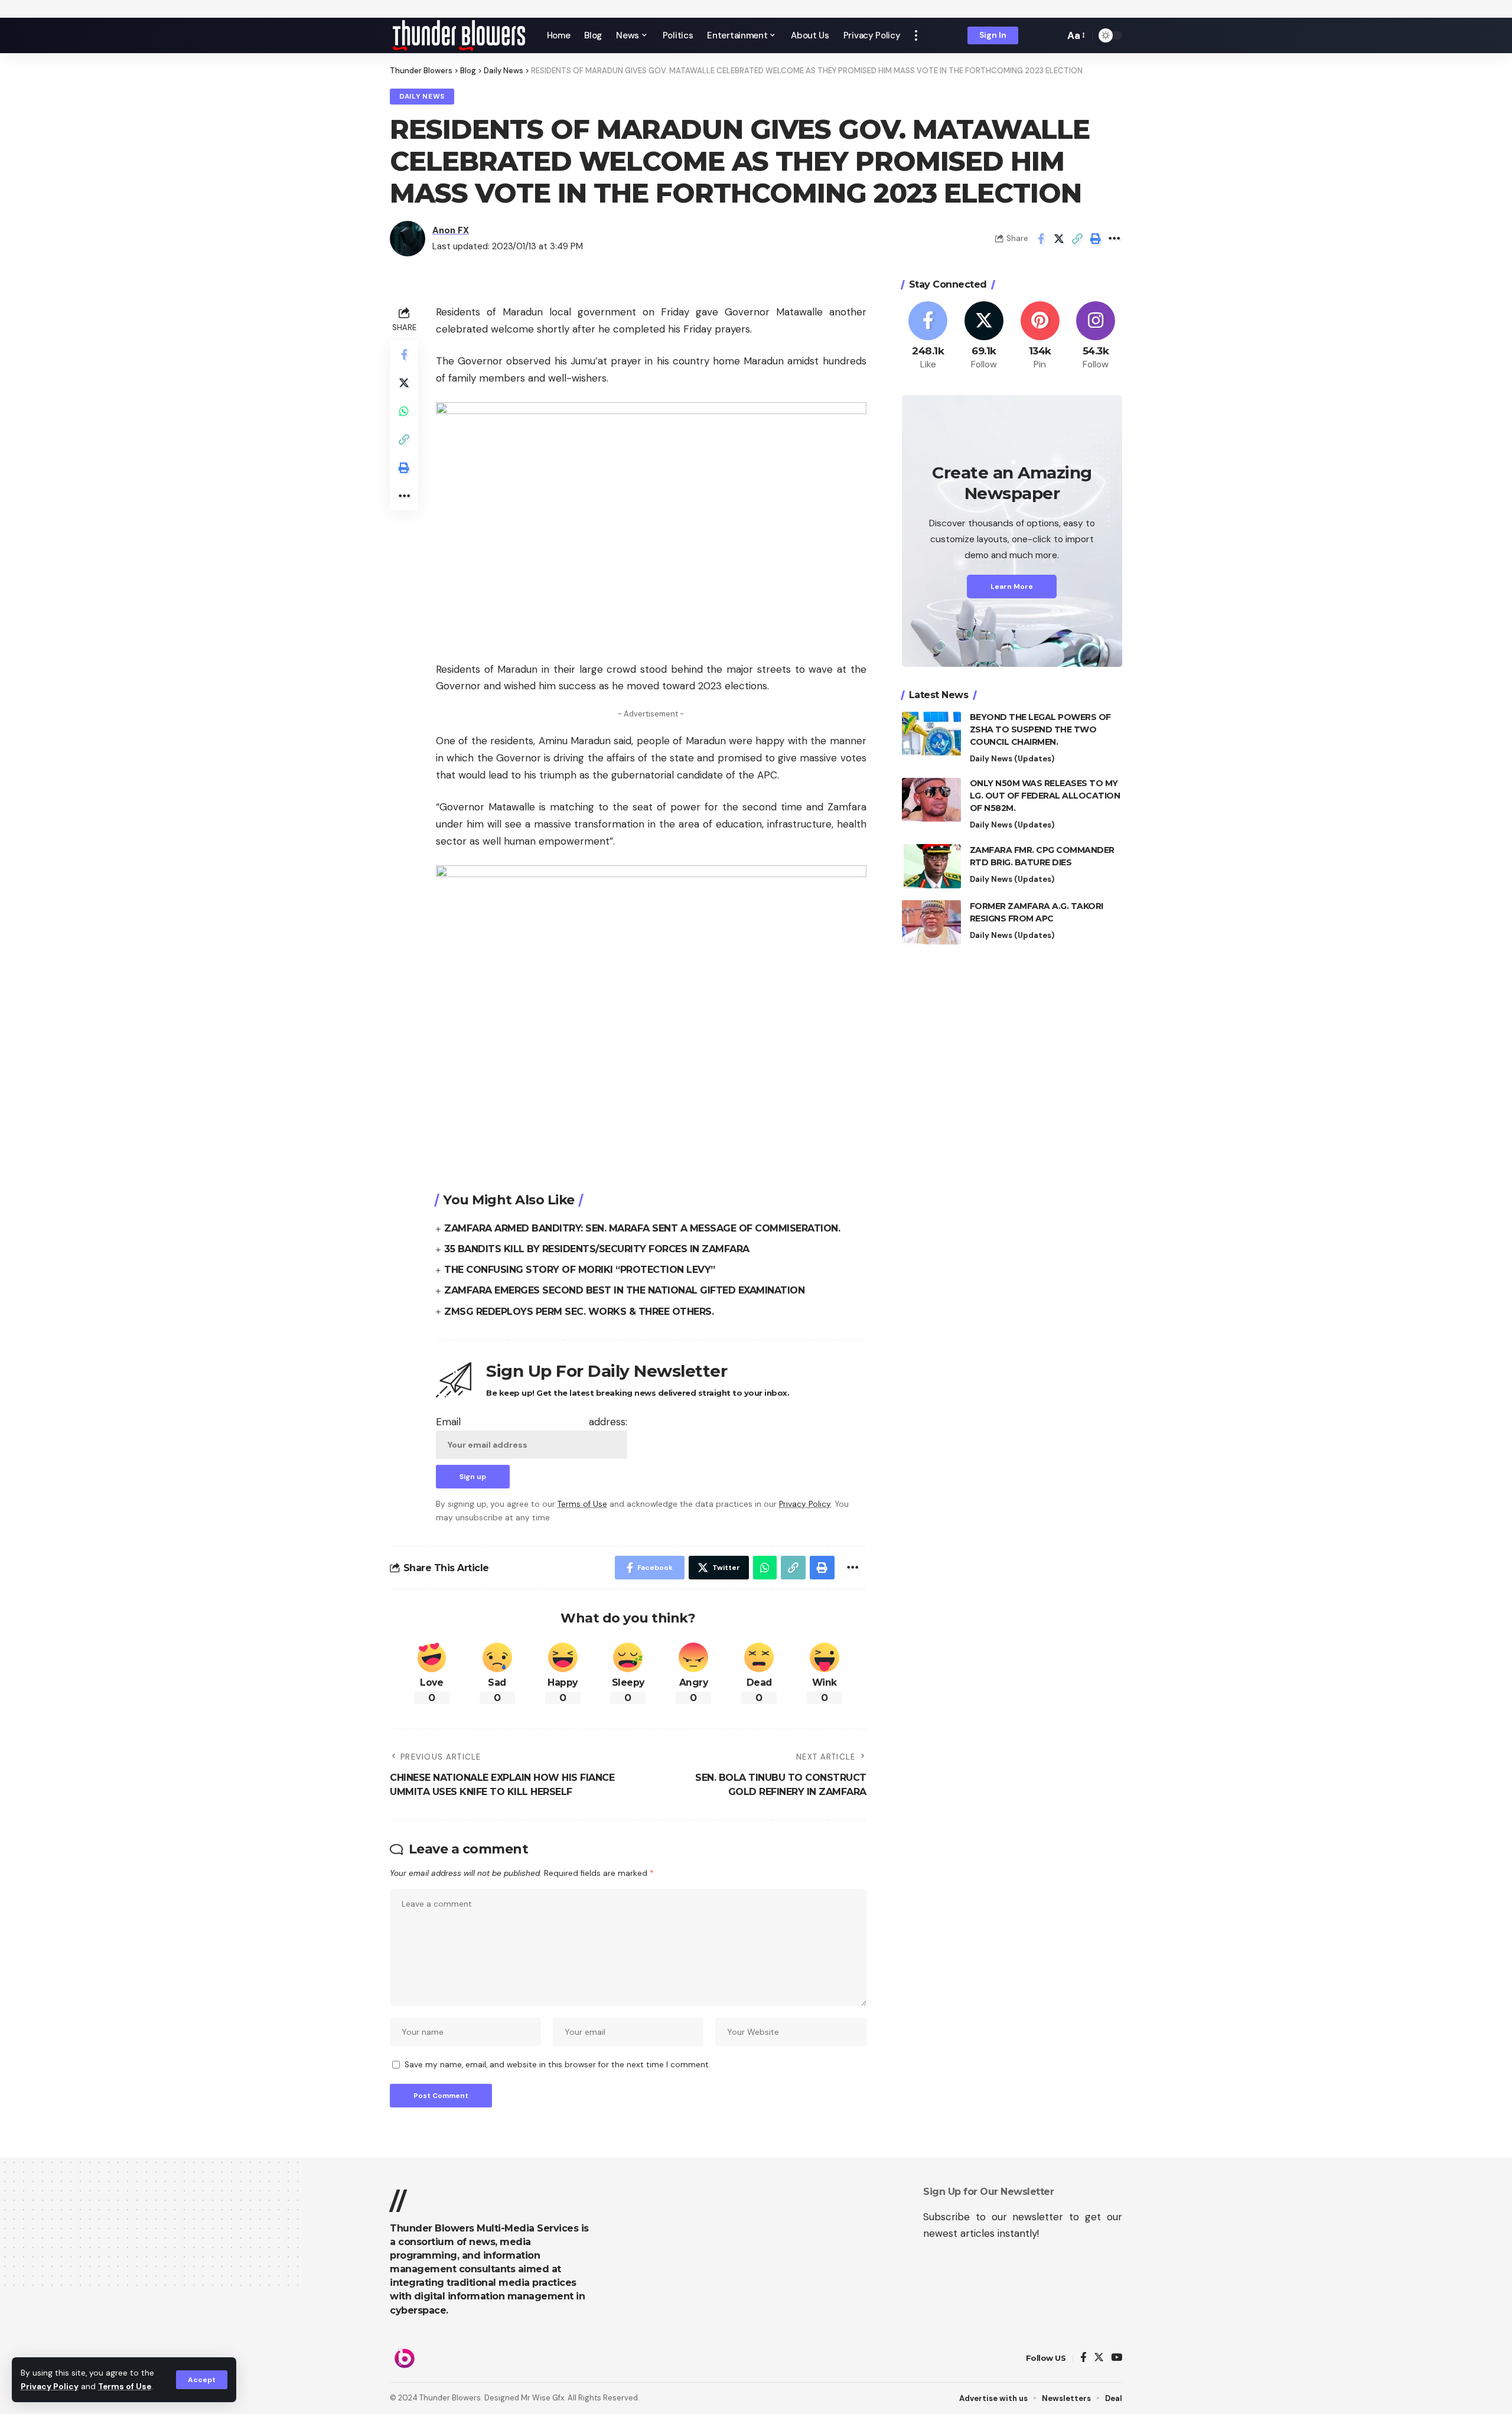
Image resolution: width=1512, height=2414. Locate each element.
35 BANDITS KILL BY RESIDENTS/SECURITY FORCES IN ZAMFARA (597, 1249)
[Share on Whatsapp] (404, 412)
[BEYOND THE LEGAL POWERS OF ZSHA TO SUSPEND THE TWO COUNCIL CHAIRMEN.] (931, 734)
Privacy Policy (50, 2387)
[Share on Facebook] (1041, 239)
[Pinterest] (1040, 336)
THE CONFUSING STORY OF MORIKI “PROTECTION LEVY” (580, 1270)
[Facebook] (928, 336)
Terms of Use (125, 2387)
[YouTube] (1117, 2358)
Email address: (532, 1422)
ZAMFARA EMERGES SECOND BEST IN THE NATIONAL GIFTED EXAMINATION (624, 1290)
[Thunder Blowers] (459, 35)
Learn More (1012, 587)
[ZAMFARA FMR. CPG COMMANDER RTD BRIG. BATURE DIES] (931, 866)
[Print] (1096, 239)
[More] (1114, 239)
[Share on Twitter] (1059, 239)
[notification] (1035, 35)
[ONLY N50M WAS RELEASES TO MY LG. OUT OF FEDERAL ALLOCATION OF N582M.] (931, 800)
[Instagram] (1096, 336)
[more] (916, 35)
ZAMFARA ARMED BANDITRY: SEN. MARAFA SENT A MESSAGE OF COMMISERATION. (642, 1228)
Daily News (422, 97)
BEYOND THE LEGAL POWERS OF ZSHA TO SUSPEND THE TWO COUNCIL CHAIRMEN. (1040, 730)
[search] (1052, 35)
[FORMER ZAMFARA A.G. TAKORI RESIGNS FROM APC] (931, 922)
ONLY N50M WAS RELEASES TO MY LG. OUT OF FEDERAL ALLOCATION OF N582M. (1045, 796)
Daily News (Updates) (1012, 759)
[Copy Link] (1077, 239)
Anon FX (451, 230)
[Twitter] (984, 336)
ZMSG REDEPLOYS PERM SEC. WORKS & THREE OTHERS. (579, 1312)
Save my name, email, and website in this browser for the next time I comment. (558, 2065)
